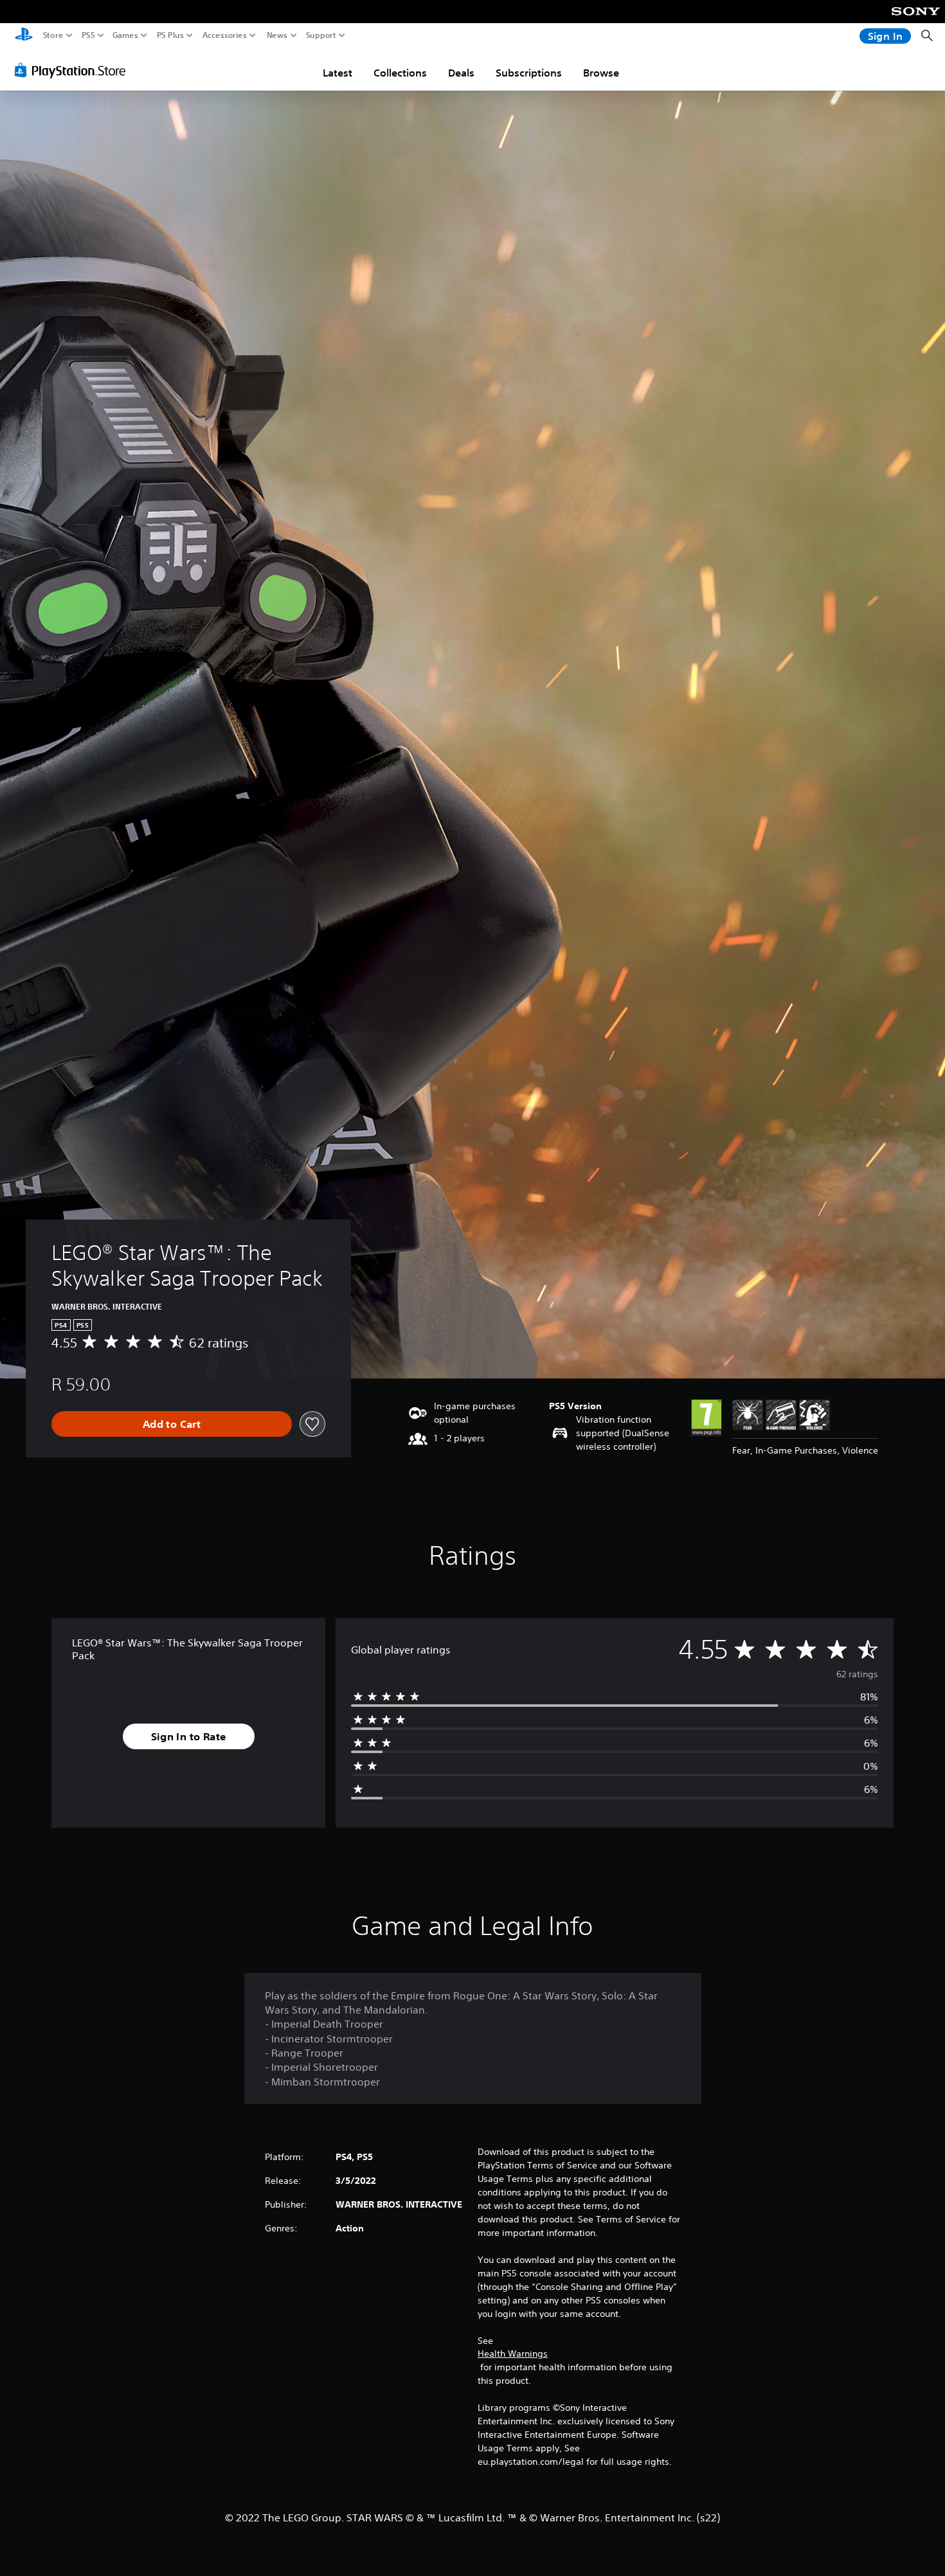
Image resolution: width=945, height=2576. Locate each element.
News (277, 35)
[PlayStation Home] (24, 36)
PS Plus (170, 35)
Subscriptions (529, 73)
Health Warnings (513, 2354)
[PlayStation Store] (74, 70)
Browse (601, 73)
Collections (400, 73)
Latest (337, 73)
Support (321, 35)
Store (53, 35)
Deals (461, 73)
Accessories (225, 35)
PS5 (88, 35)
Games (125, 35)
